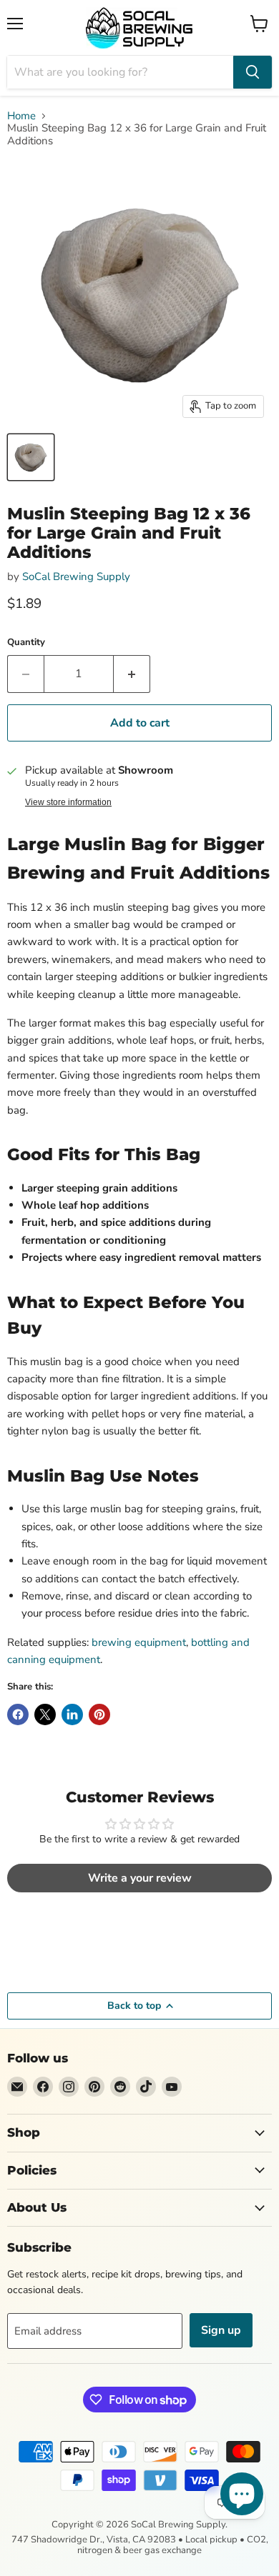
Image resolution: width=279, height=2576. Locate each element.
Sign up (221, 2330)
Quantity (26, 643)
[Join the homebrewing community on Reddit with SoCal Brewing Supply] (120, 2087)
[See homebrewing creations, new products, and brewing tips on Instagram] (69, 2087)
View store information (68, 802)
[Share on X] (45, 1714)
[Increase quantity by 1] (132, 674)
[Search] (253, 72)
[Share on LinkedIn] (72, 1714)
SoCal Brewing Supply (76, 576)
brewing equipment (139, 1642)
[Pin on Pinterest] (99, 1714)
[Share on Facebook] (18, 1714)
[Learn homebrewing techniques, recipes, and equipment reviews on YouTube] (172, 2087)
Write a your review (140, 1878)
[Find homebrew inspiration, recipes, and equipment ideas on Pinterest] (94, 2087)
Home (21, 116)
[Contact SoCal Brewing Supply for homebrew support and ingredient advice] (17, 2087)
